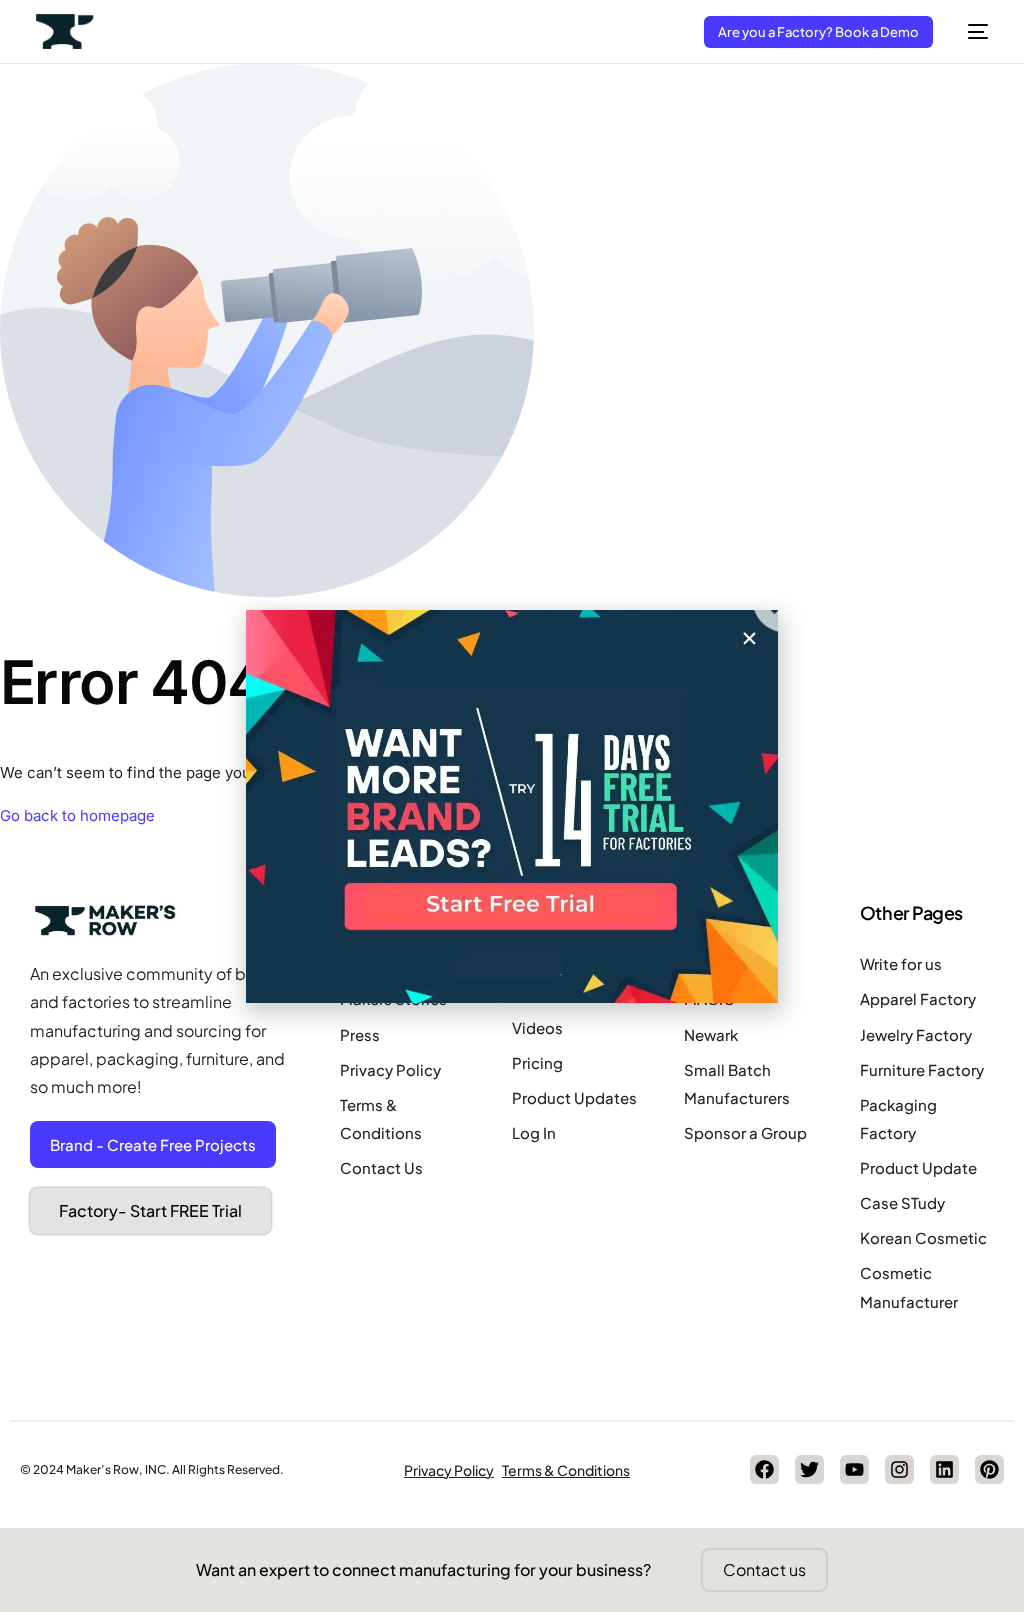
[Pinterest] (989, 1469)
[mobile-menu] (970, 31)
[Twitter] (809, 1469)
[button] (749, 638)
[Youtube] (854, 1469)
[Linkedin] (944, 1469)
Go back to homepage (77, 815)
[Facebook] (764, 1469)
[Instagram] (899, 1469)
